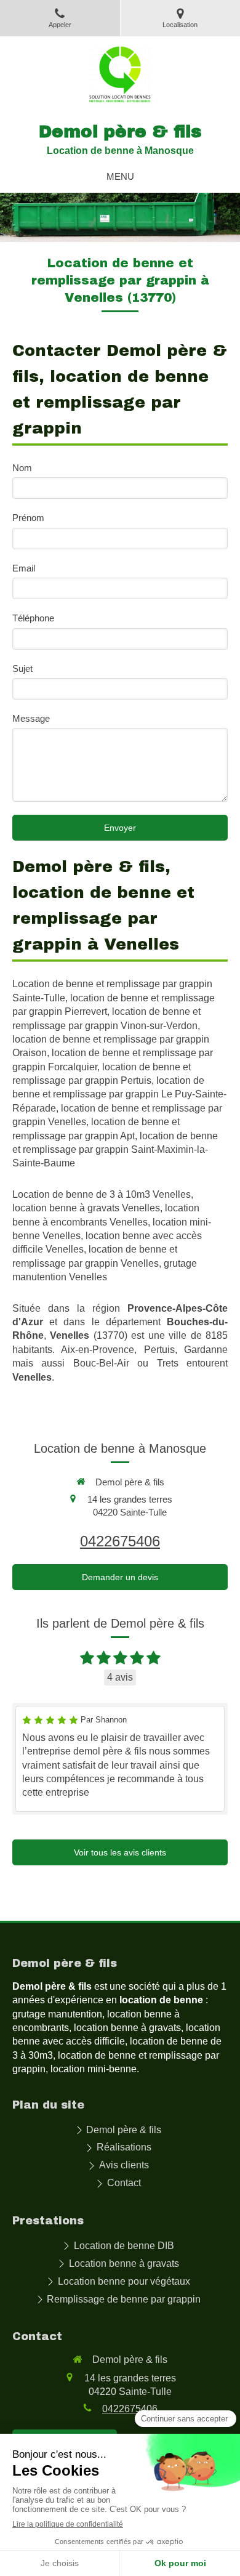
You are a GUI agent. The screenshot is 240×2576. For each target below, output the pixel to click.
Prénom (28, 518)
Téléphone (33, 618)
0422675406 (120, 1541)
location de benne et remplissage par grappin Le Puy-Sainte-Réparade (119, 1094)
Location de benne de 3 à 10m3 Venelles (102, 1194)
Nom (22, 468)
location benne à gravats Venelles (86, 1208)
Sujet (22, 668)
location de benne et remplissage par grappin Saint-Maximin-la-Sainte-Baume (115, 1150)
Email (24, 568)
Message (31, 718)
